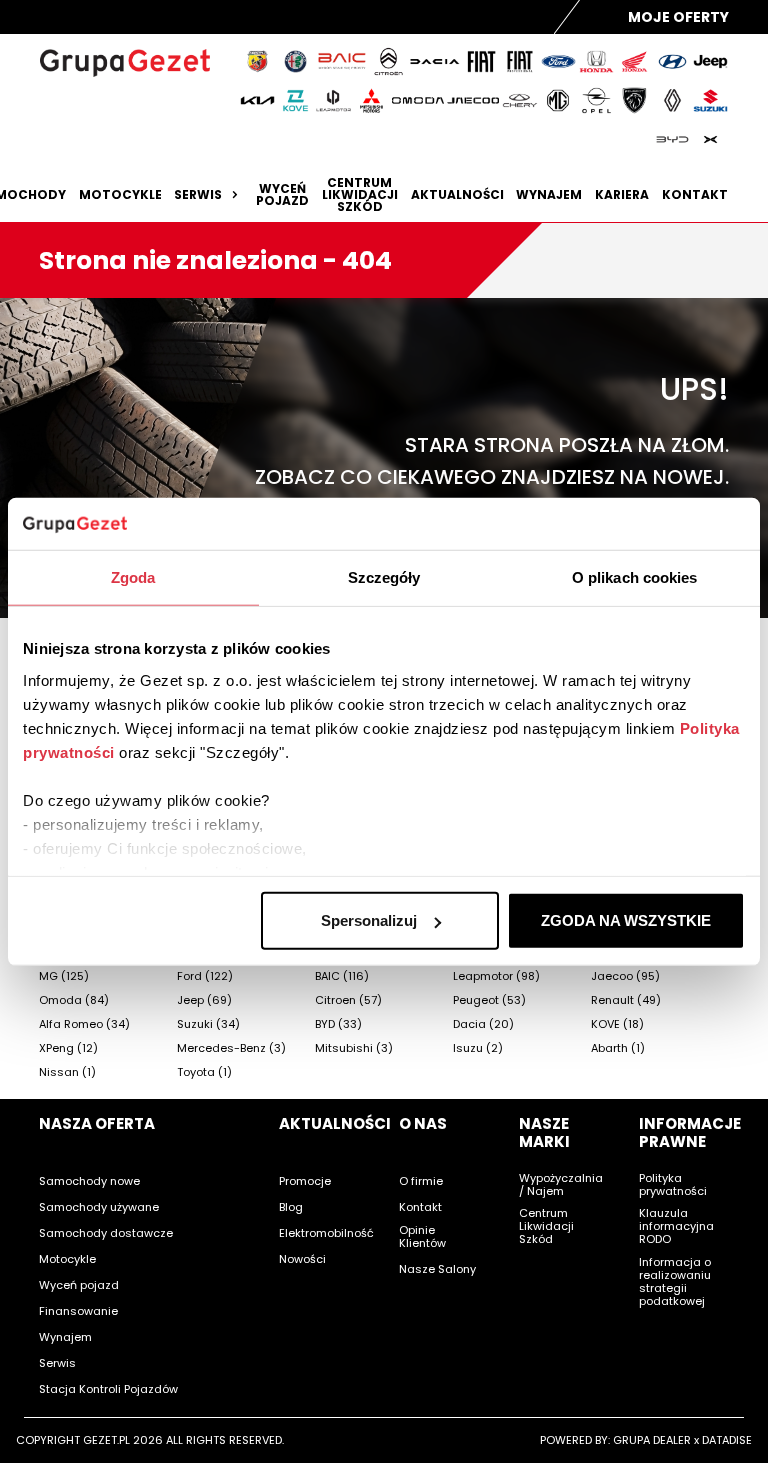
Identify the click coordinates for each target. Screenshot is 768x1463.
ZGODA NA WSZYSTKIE (626, 920)
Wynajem (549, 195)
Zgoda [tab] (133, 577)
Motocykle (120, 195)
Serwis (198, 195)
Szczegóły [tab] (384, 577)
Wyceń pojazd (282, 195)
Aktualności (457, 195)
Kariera (622, 195)
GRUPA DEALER (652, 1440)
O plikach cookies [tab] (635, 577)
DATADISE (727, 1440)
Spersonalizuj (369, 920)
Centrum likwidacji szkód (360, 195)
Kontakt (695, 195)
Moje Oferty (678, 17)
